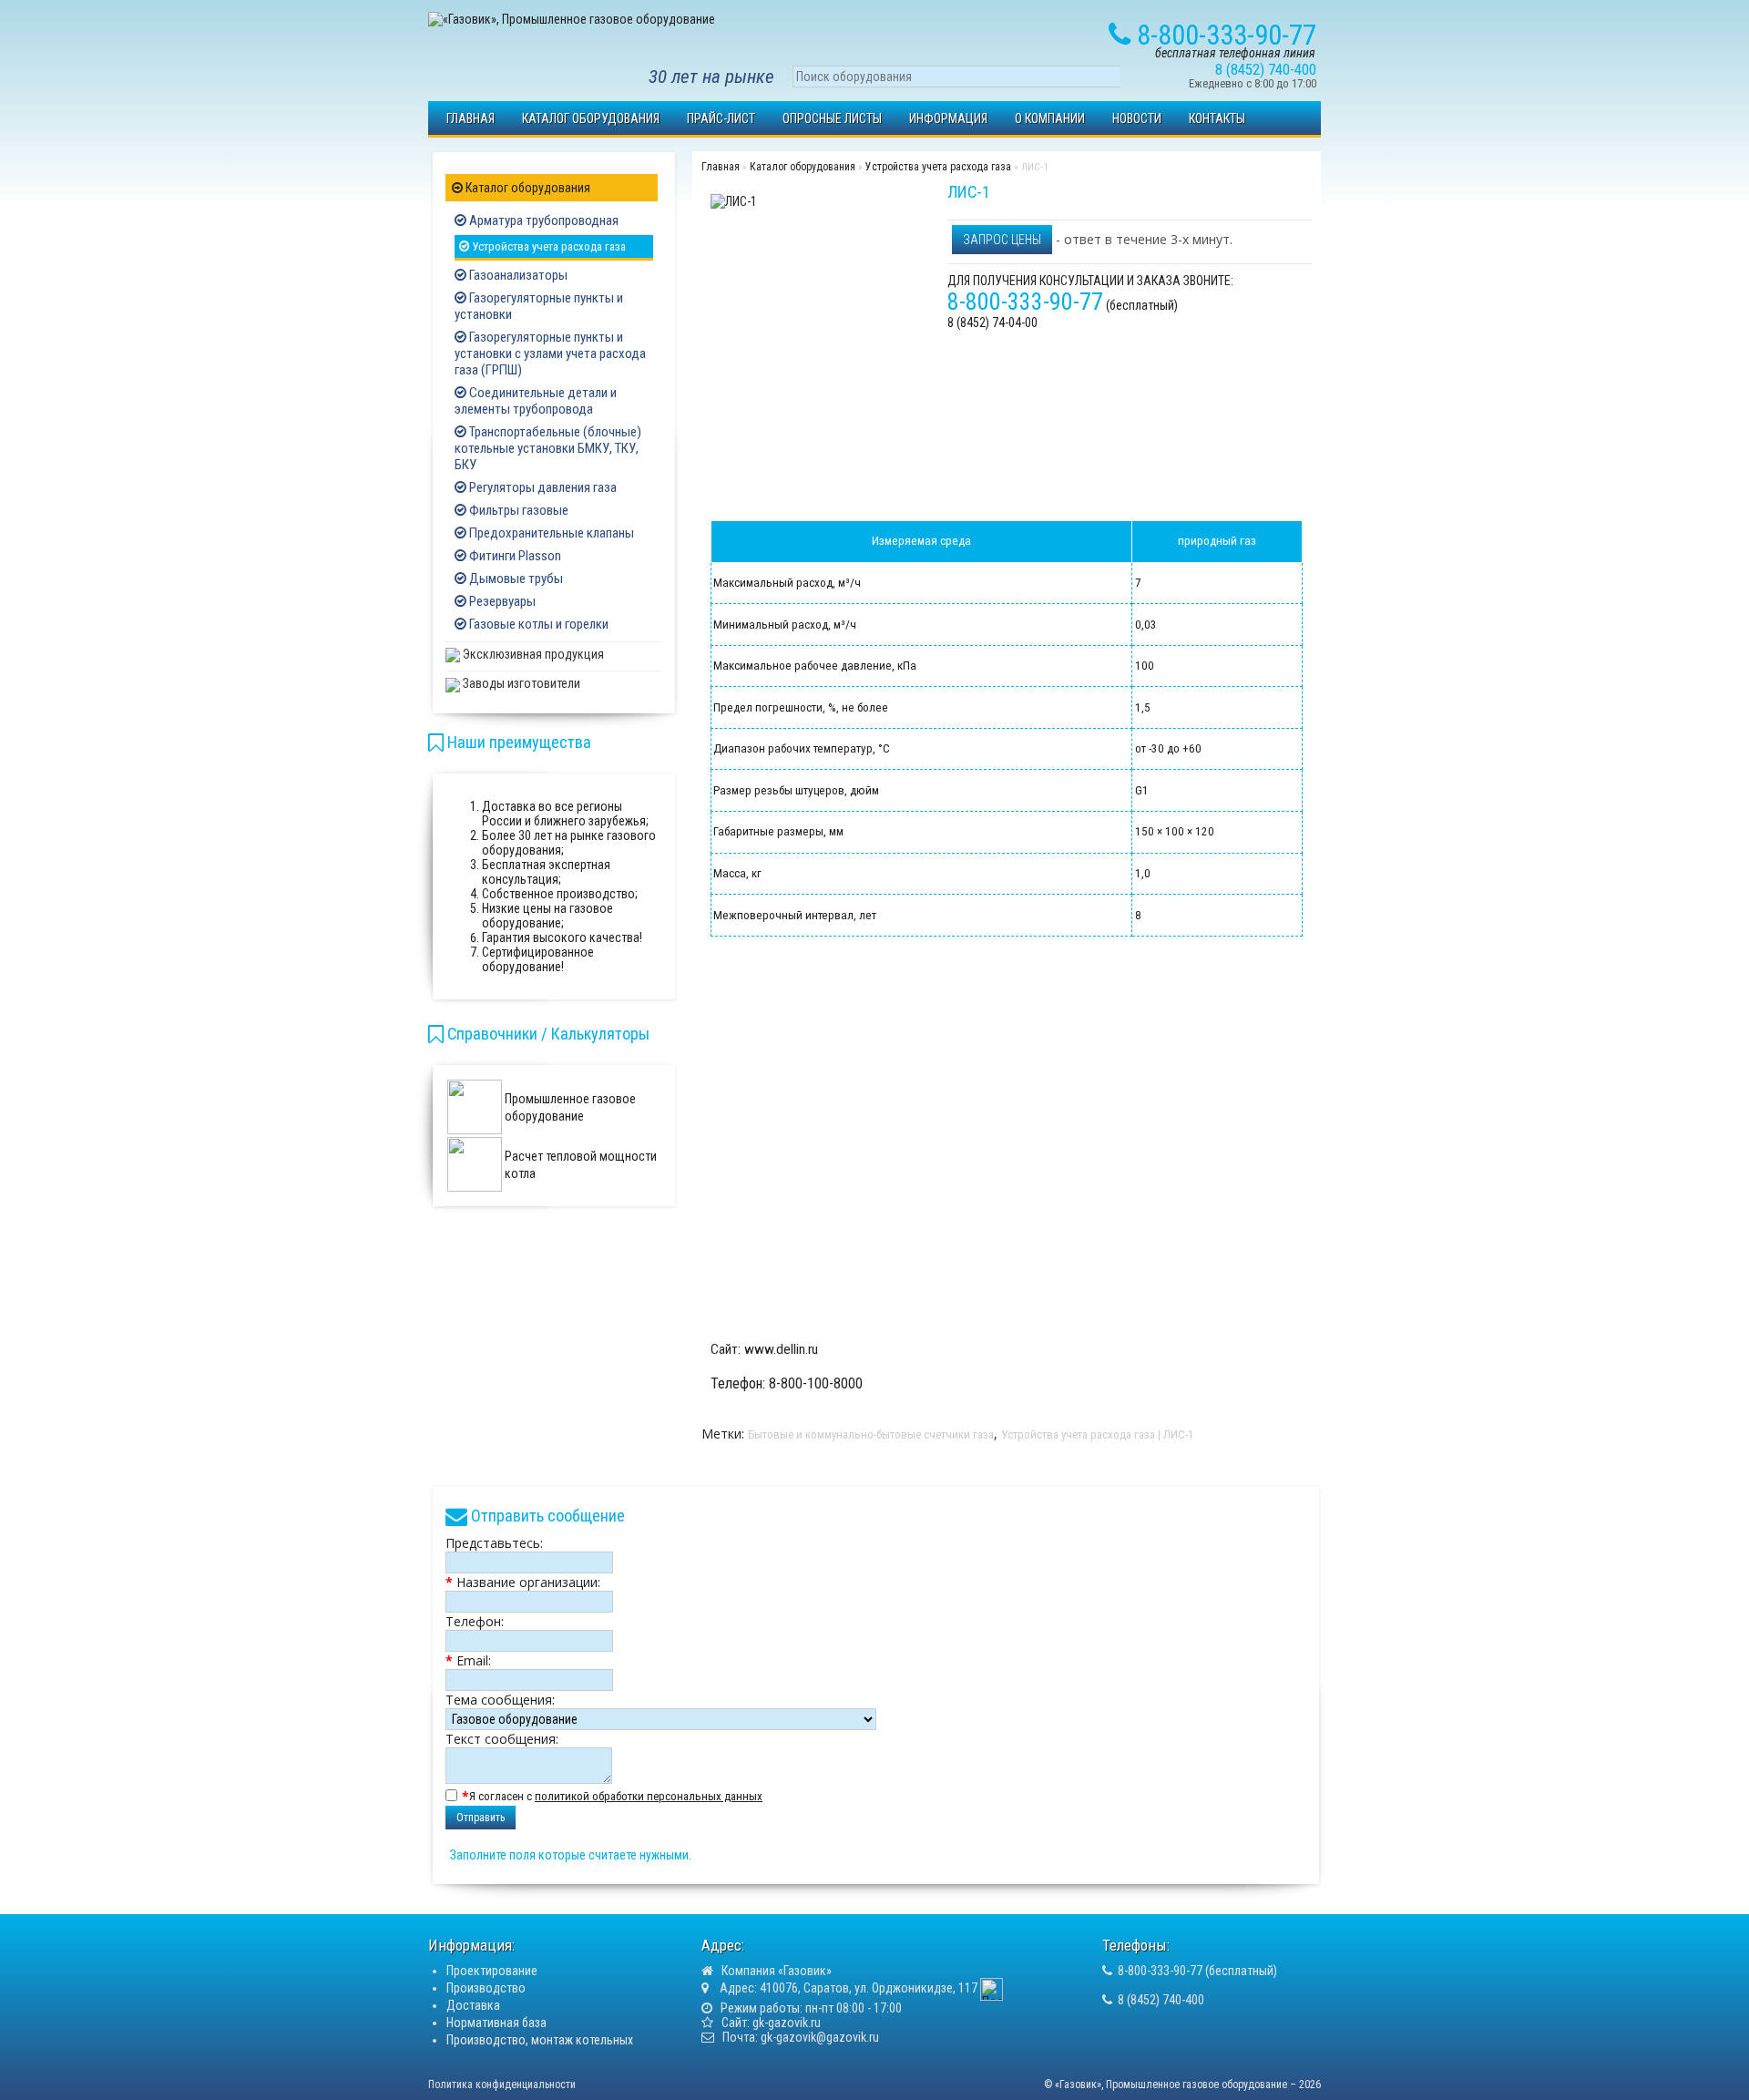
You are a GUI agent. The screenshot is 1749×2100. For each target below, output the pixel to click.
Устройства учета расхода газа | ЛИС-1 (1097, 1434)
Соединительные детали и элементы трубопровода (536, 401)
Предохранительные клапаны (550, 533)
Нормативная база (496, 2023)
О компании (1050, 118)
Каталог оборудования (591, 118)
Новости (1137, 118)
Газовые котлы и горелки (537, 624)
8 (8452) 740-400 (1161, 2000)
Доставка (473, 2005)
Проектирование (492, 1971)
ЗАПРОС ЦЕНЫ (1002, 240)
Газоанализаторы (517, 275)
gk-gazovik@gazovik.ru (820, 2037)
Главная (470, 118)
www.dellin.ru (781, 1349)
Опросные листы (832, 118)
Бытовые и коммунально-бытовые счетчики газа (871, 1434)
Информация (948, 118)
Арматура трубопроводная (542, 220)
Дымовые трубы (515, 579)
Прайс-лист (721, 118)
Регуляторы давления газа (542, 487)
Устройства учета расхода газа (547, 246)
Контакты (1217, 118)
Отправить (481, 1818)
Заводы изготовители (520, 683)
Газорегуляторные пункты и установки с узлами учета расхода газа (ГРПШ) (550, 353)
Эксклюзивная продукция (532, 654)
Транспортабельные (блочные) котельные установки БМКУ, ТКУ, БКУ (548, 448)
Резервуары (501, 601)
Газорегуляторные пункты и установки (539, 306)
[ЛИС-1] (734, 200)
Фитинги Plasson (514, 556)
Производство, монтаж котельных (540, 2040)
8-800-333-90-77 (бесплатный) (1197, 1971)
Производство (486, 1988)
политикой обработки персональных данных (649, 1796)
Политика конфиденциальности (502, 2085)
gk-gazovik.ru (787, 2023)
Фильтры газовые (517, 510)
